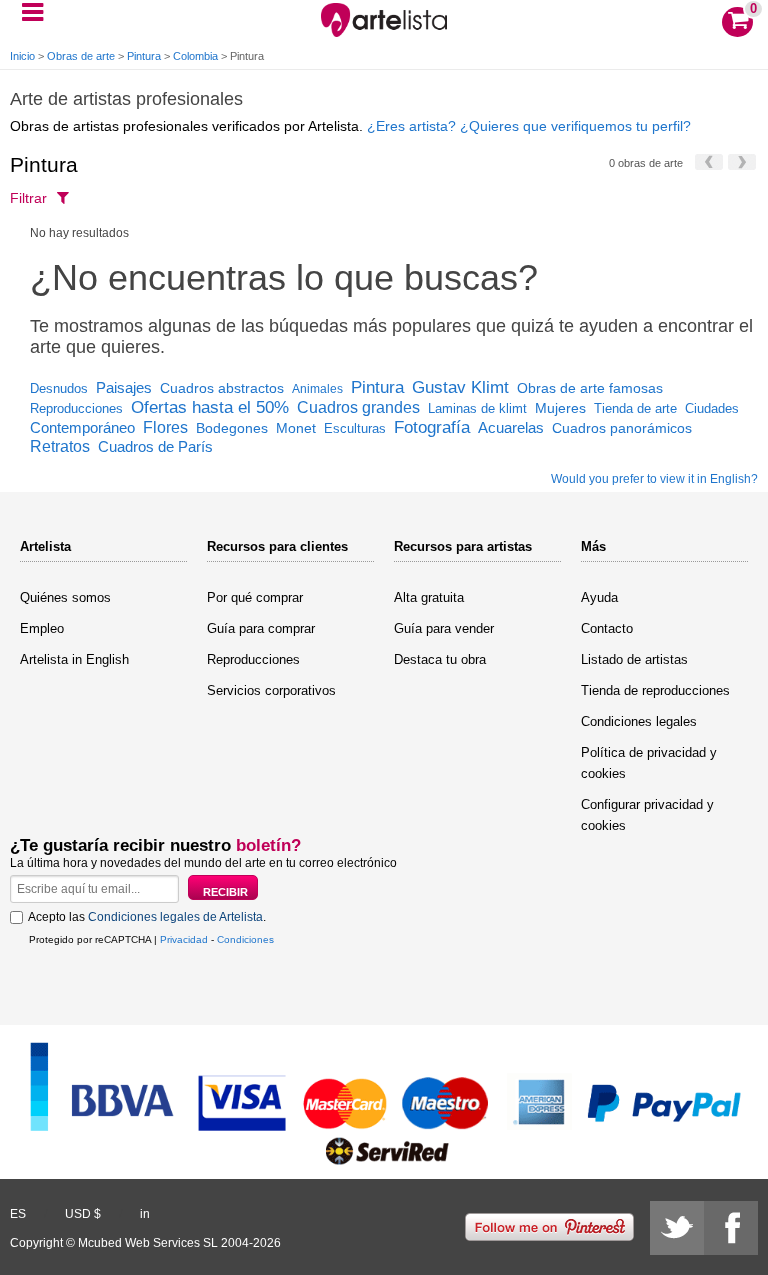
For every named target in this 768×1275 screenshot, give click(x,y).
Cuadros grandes (358, 407)
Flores (165, 427)
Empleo (42, 628)
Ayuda (599, 597)
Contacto (607, 628)
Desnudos (59, 388)
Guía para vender (444, 628)
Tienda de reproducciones (655, 690)
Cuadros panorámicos (622, 428)
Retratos (60, 446)
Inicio (22, 56)
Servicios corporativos (271, 690)
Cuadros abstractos (222, 388)
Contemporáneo (82, 427)
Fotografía (432, 427)
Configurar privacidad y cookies (647, 815)
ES (18, 1214)
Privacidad (184, 939)
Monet (296, 428)
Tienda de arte (635, 408)
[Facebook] (731, 1228)
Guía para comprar (261, 628)
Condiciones (245, 939)
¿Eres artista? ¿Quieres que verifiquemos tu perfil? (529, 126)
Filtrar (28, 198)
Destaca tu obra (440, 659)
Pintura (144, 56)
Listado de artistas (634, 659)
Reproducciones (76, 408)
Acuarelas (511, 427)
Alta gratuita (429, 597)
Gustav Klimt (460, 387)
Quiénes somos (65, 597)
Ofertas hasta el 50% (210, 407)
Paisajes (124, 387)
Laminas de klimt (477, 408)
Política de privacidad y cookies (649, 763)
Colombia (195, 56)
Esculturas (355, 428)
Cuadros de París (155, 446)
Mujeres (560, 408)
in (145, 1214)
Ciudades (712, 408)
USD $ (83, 1214)
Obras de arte (81, 56)
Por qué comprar (255, 597)
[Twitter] (677, 1228)
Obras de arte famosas (590, 388)
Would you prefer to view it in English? (654, 479)
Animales (317, 389)
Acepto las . (147, 917)
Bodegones (232, 428)
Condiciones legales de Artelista (175, 917)
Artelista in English (74, 659)
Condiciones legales (639, 721)
